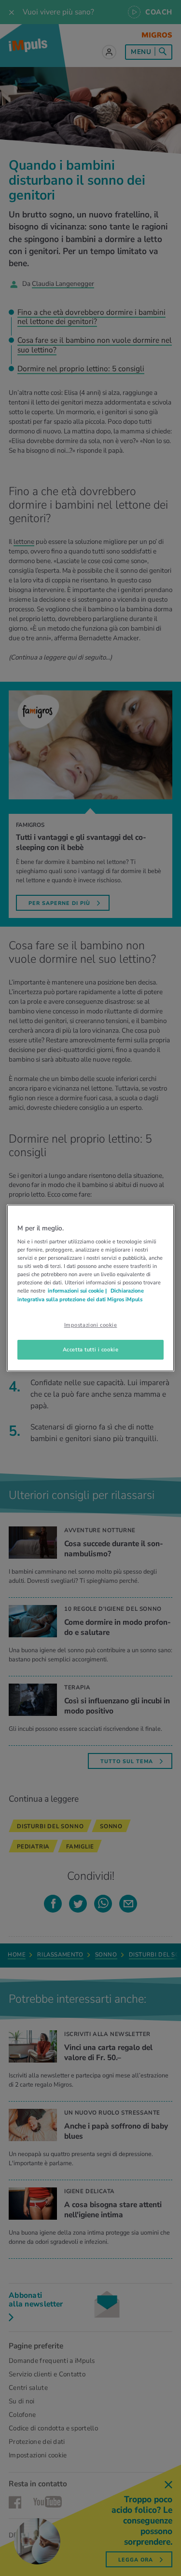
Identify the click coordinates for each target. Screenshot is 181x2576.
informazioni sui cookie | (78, 1291)
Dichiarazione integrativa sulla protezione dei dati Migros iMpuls (81, 1295)
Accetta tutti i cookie (91, 1349)
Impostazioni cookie (91, 1325)
